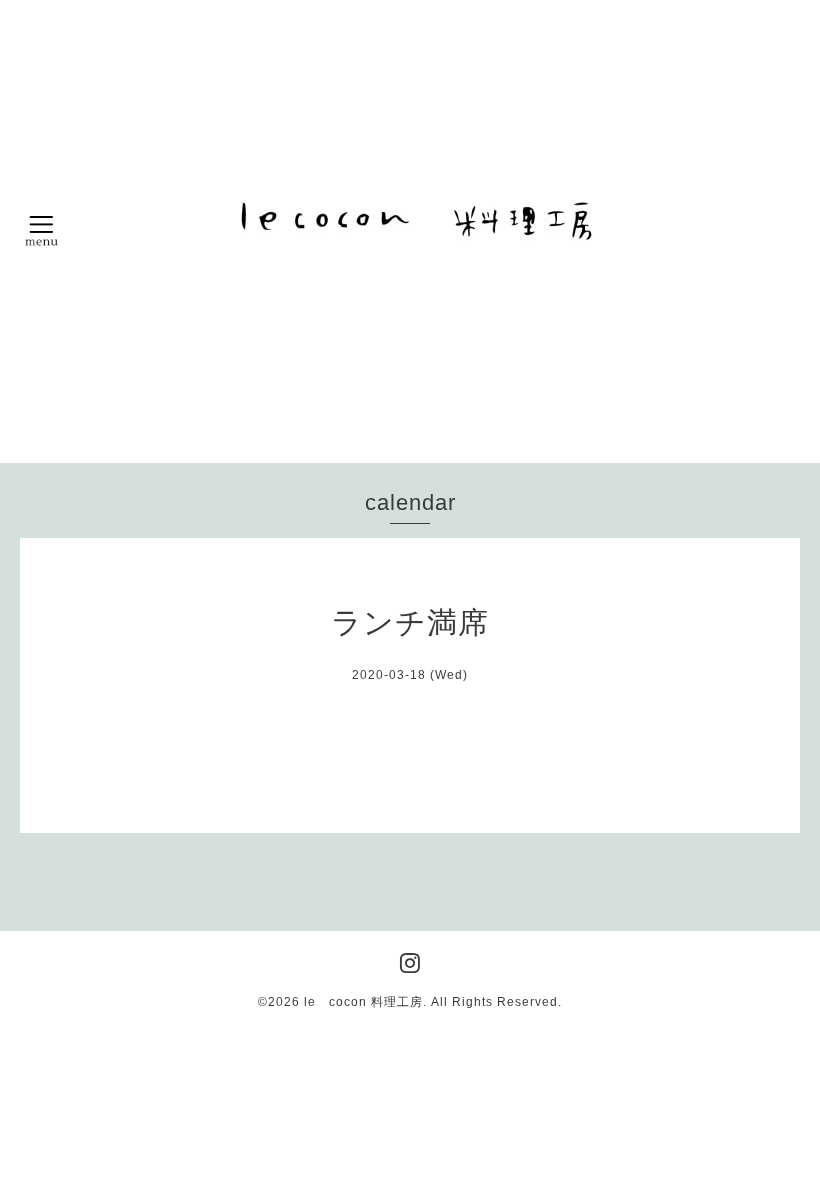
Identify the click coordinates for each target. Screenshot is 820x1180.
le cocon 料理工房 (363, 1002)
